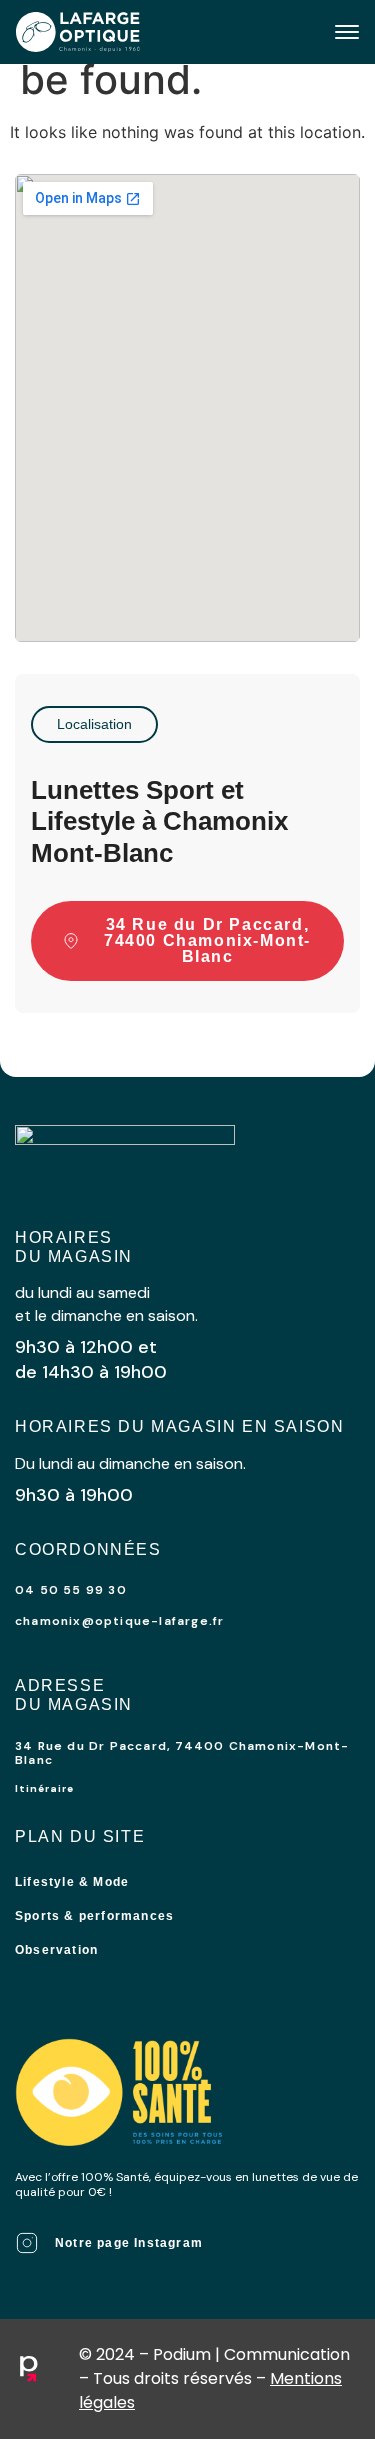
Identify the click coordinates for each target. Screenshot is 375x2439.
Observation (56, 1950)
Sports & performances (94, 1916)
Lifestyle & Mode (72, 1882)
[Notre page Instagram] (27, 2243)
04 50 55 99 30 (71, 1590)
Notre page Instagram (129, 2243)
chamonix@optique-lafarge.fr (119, 1621)
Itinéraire (44, 1788)
